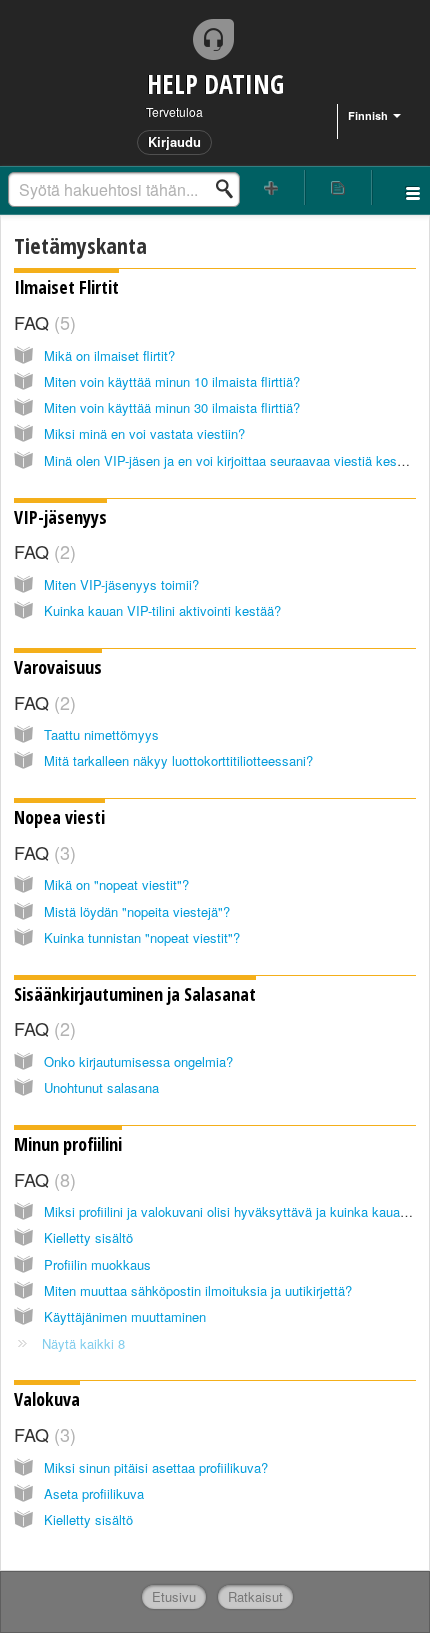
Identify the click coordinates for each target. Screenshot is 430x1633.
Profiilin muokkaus (97, 1264)
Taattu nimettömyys (101, 734)
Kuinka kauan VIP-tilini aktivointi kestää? (162, 610)
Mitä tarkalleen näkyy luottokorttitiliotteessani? (178, 760)
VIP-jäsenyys (60, 517)
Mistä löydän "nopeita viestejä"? (137, 911)
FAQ (42, 322)
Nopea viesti (59, 817)
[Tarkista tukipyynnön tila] (338, 187)
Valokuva (47, 1399)
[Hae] (230, 189)
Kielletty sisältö (88, 1237)
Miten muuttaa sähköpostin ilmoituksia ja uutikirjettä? (198, 1290)
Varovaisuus (58, 667)
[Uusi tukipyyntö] (271, 187)
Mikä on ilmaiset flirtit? (109, 355)
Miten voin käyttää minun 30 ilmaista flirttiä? (172, 407)
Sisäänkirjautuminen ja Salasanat (135, 994)
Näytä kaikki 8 (83, 1343)
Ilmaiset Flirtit (66, 287)
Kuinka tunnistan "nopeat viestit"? (142, 937)
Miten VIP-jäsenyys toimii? (121, 584)
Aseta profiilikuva (94, 1493)
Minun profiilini (68, 1144)
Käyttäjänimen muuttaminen (125, 1316)
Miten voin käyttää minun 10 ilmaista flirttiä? (172, 381)
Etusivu (174, 1596)
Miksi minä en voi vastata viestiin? (144, 433)
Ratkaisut (255, 1596)
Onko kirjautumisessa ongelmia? (138, 1061)
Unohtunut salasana (101, 1087)
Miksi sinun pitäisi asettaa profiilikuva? (156, 1467)
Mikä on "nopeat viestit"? (116, 884)
